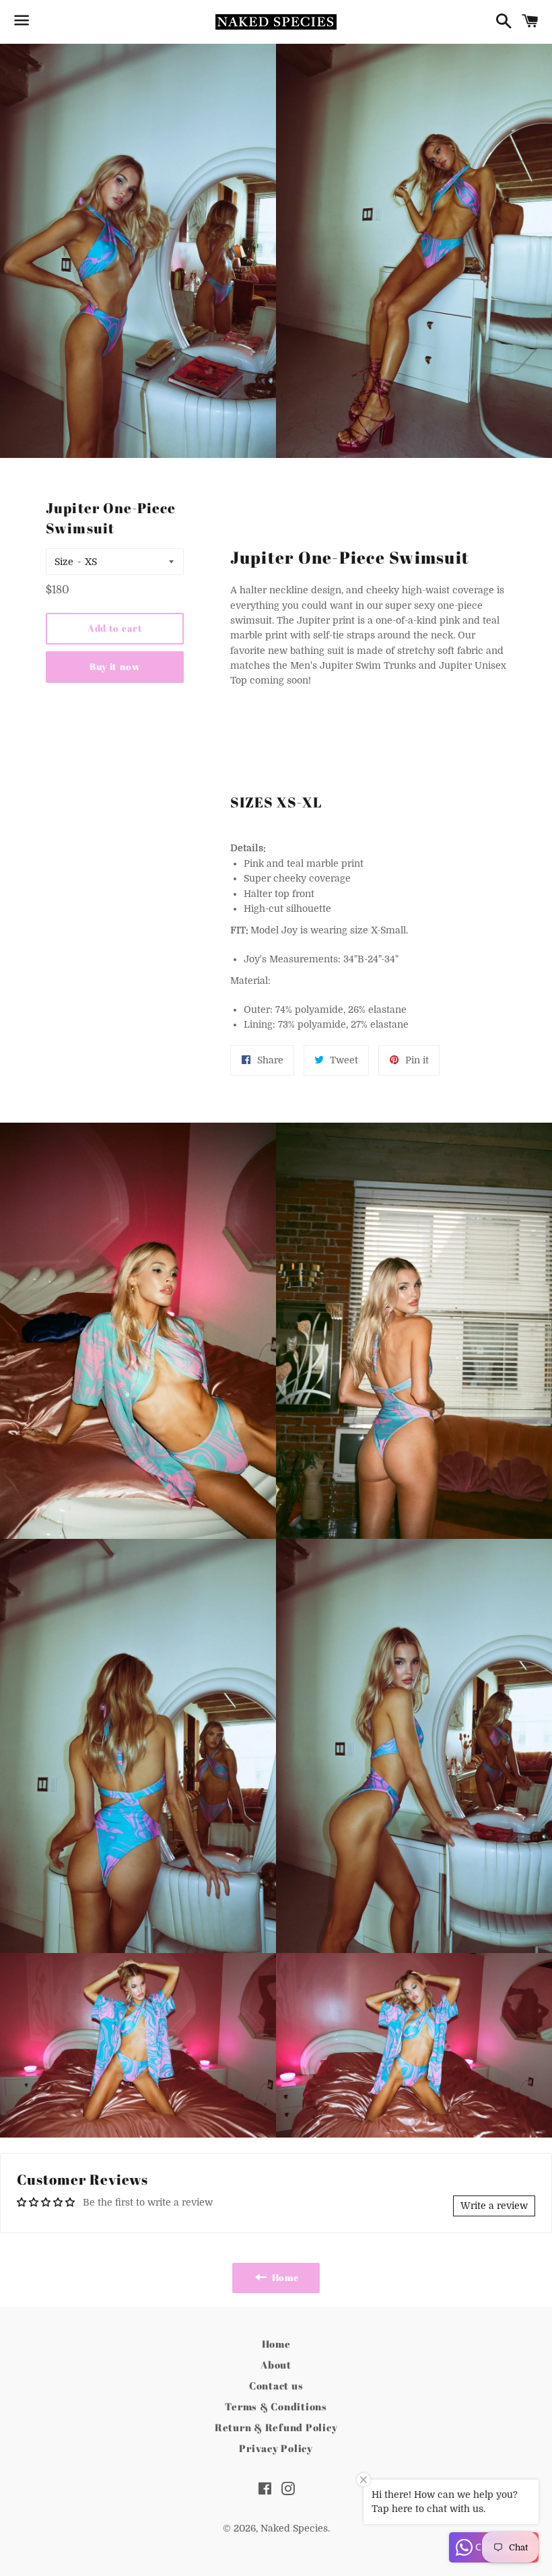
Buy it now (115, 666)
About (276, 2365)
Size (64, 562)
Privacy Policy (276, 2448)
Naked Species (294, 2528)
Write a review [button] (494, 2206)
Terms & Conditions (276, 2406)
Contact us (276, 2385)
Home (276, 2344)
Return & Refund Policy (276, 2427)
